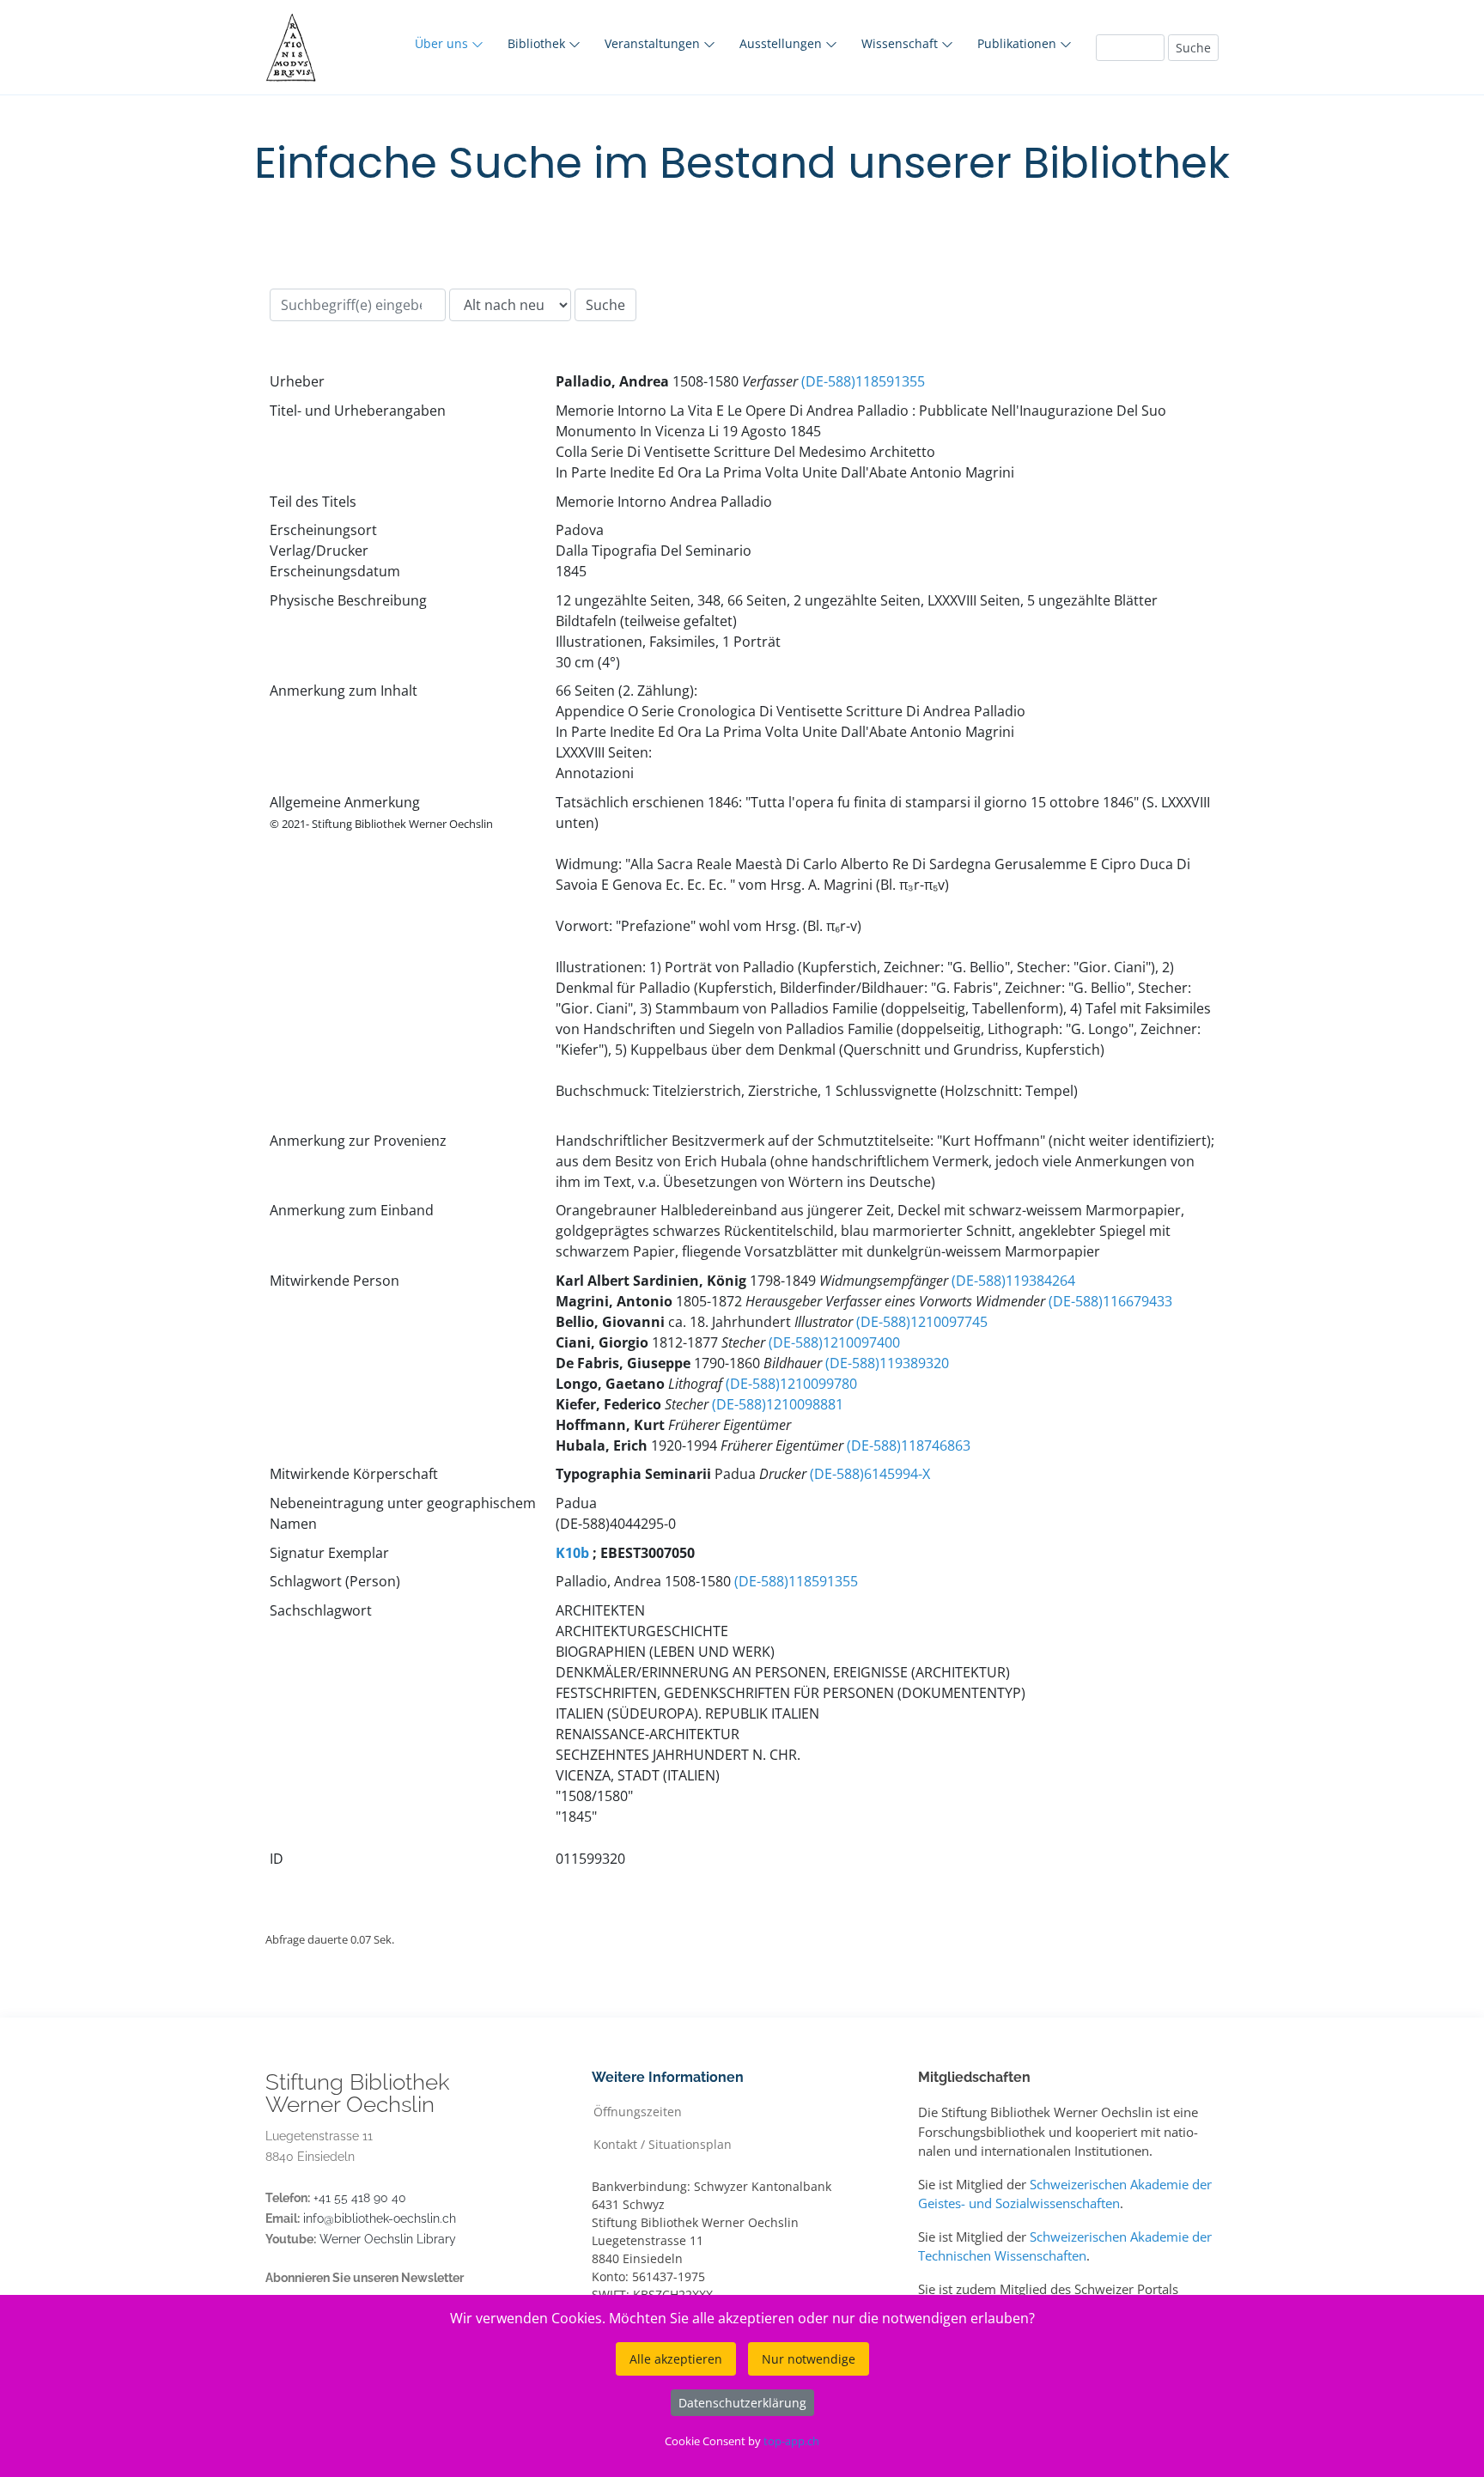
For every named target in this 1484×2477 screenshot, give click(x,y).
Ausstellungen (782, 43)
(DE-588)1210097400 (834, 1342)
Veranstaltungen (654, 43)
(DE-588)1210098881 (778, 1404)
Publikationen (1019, 43)
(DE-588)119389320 (887, 1363)
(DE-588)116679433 (1110, 1301)
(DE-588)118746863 (909, 1445)
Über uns (443, 43)
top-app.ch (791, 2441)
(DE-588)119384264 (1013, 1281)
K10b (572, 1553)
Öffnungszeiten (638, 2111)
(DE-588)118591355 (863, 381)
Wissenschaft (901, 43)
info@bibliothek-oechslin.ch (380, 2218)
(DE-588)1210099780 (791, 1384)
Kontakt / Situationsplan (663, 2143)
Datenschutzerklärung (742, 2403)
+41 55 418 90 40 (360, 2198)
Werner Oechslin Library (388, 2239)
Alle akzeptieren (676, 2359)
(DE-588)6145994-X (870, 1474)
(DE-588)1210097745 (922, 1322)
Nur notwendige (809, 2359)
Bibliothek (538, 43)
